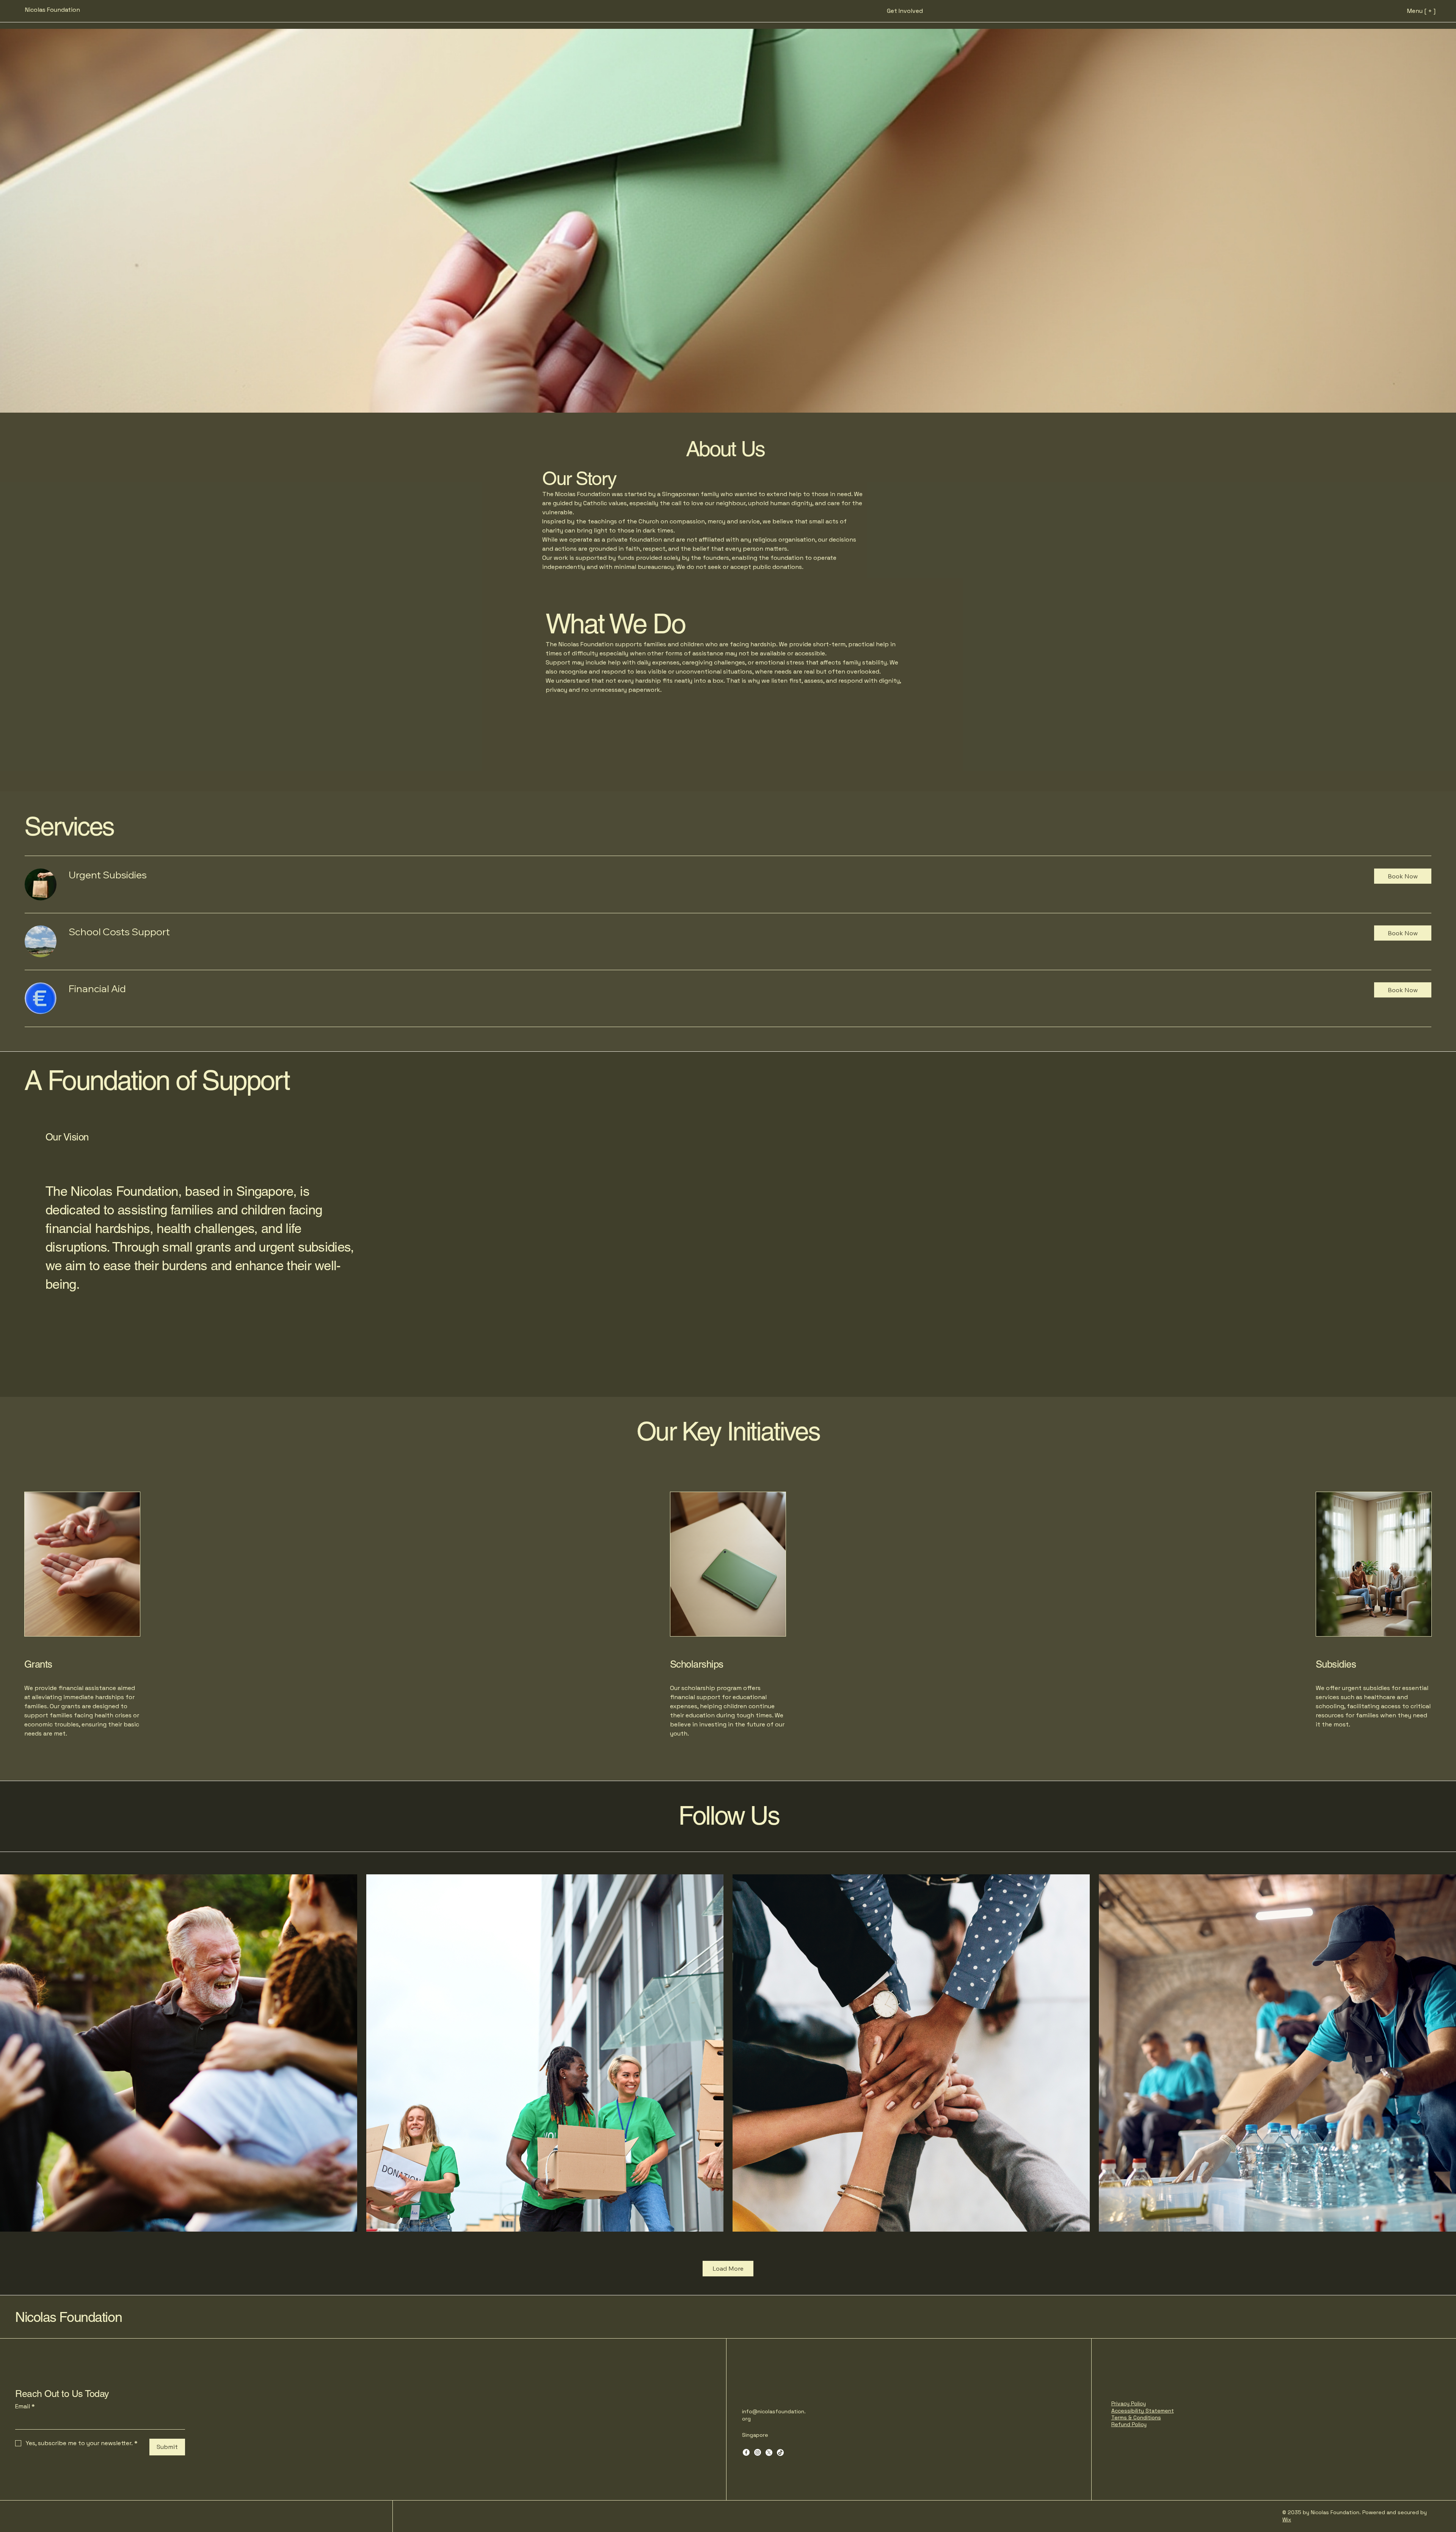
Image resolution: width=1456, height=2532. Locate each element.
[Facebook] (746, 2452)
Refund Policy (1129, 2424)
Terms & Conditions (1136, 2417)
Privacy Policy (1129, 2403)
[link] (715, 875)
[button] (1403, 876)
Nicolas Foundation (68, 2317)
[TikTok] (780, 2452)
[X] (769, 2452)
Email (25, 2406)
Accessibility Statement (1143, 2411)
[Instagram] (758, 2452)
